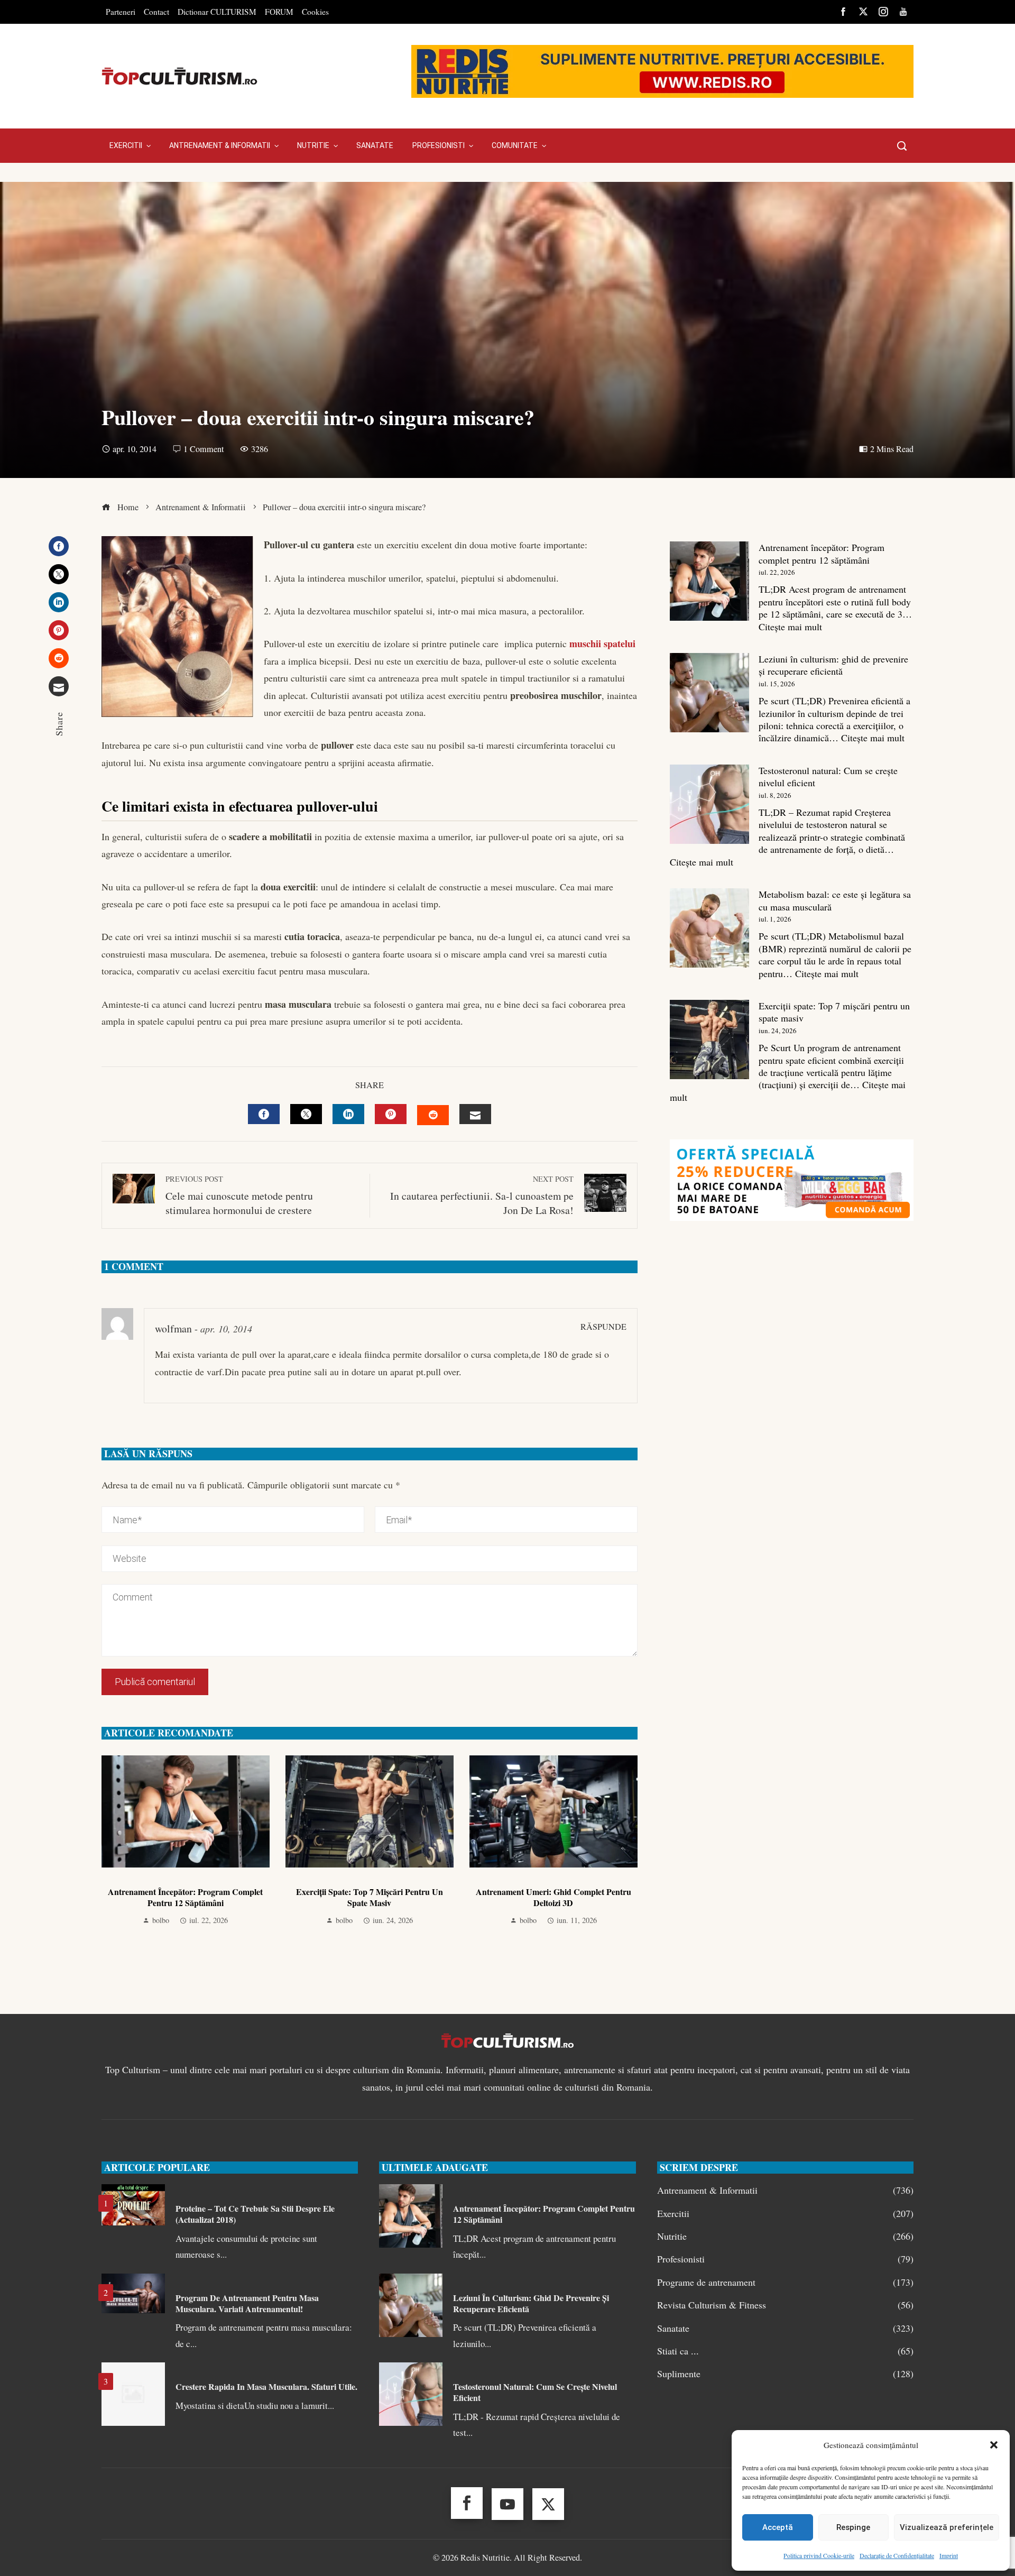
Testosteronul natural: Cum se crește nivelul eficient (828, 776)
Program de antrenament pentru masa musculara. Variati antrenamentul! (247, 2303)
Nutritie (785, 2236)
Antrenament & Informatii (785, 2190)
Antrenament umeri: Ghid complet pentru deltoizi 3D (553, 1897)
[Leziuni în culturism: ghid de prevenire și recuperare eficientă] (709, 693)
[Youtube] (508, 2504)
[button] (994, 2445)
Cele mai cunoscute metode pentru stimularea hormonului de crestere (239, 1196)
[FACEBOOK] (264, 1114)
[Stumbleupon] (59, 658)
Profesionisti (785, 2259)
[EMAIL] (475, 1114)
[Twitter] (59, 574)
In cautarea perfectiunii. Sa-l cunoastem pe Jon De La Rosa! (482, 1196)
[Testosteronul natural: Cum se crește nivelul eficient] (709, 804)
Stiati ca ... (785, 2351)
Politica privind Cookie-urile (819, 2555)
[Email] (59, 686)
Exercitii (785, 2214)
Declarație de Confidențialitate (897, 2555)
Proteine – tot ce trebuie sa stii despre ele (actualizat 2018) (255, 2214)
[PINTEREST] (391, 1114)
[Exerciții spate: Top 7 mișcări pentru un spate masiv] (709, 1039)
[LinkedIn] (59, 602)
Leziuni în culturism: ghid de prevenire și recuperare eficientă (833, 665)
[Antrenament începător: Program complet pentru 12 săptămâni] (709, 581)
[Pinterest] (59, 630)
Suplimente (785, 2374)
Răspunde (603, 1327)
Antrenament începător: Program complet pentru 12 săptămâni (185, 1897)
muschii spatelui (602, 643)
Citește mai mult (790, 627)
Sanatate (785, 2328)
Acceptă (778, 2527)
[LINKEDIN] (348, 1114)
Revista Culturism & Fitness (785, 2305)
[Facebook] (59, 546)
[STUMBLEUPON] (433, 1115)
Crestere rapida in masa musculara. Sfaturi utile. (266, 2386)
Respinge (853, 2527)
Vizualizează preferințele (947, 2527)
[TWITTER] (306, 1114)
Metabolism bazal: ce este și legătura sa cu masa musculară (835, 900)
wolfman (173, 1328)
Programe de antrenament (785, 2282)
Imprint (949, 2555)
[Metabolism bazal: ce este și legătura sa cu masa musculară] (709, 928)
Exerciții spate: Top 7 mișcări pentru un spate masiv (370, 1897)
